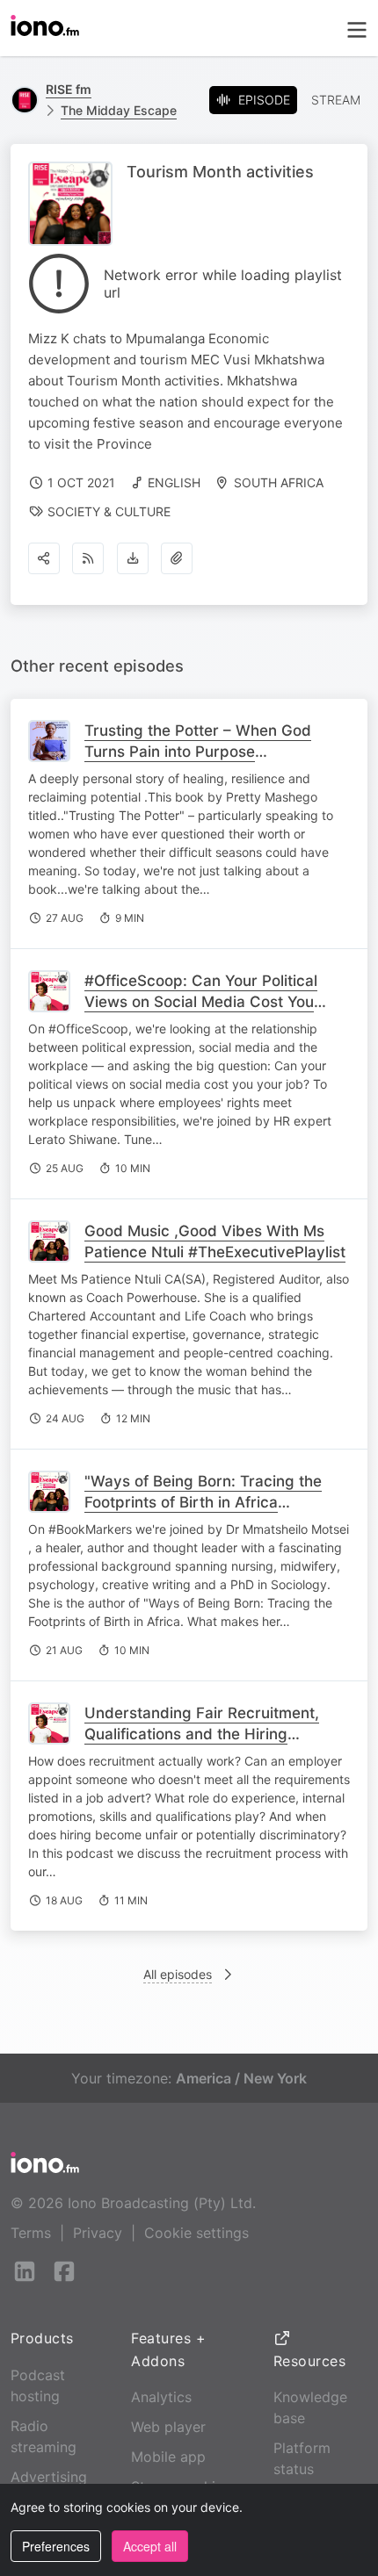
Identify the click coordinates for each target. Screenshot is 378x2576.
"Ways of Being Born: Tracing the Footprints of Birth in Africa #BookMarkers (203, 1502)
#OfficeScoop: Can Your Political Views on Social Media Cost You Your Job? (201, 1002)
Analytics (161, 2397)
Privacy (98, 2233)
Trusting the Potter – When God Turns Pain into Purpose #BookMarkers (198, 752)
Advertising (49, 2477)
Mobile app (168, 2457)
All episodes (178, 1974)
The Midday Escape (119, 110)
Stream (336, 100)
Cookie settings (196, 2233)
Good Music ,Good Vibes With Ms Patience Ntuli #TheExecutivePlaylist (215, 1241)
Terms (31, 2233)
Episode (264, 100)
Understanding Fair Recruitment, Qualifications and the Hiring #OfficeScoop (202, 1734)
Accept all (150, 2546)
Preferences (56, 2546)
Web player (168, 2427)
